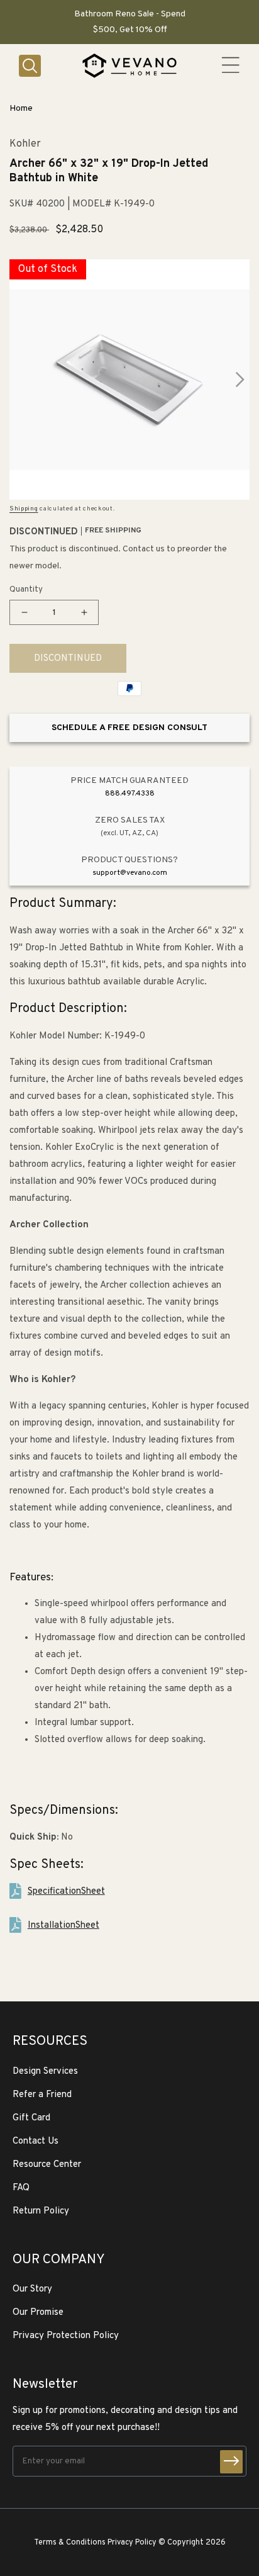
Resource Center (47, 2165)
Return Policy (41, 2211)
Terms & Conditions (70, 2543)
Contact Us (36, 2141)
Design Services (45, 2072)
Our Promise (38, 2313)
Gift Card (31, 2118)
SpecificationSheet (66, 1892)
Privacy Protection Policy (66, 2336)
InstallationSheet (63, 1926)
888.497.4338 (130, 794)
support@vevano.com (130, 873)
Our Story (32, 2289)
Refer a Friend (42, 2095)
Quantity (26, 590)
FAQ (21, 2188)
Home (21, 109)
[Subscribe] (231, 2462)
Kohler (25, 144)
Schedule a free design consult (129, 728)
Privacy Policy (132, 2543)
